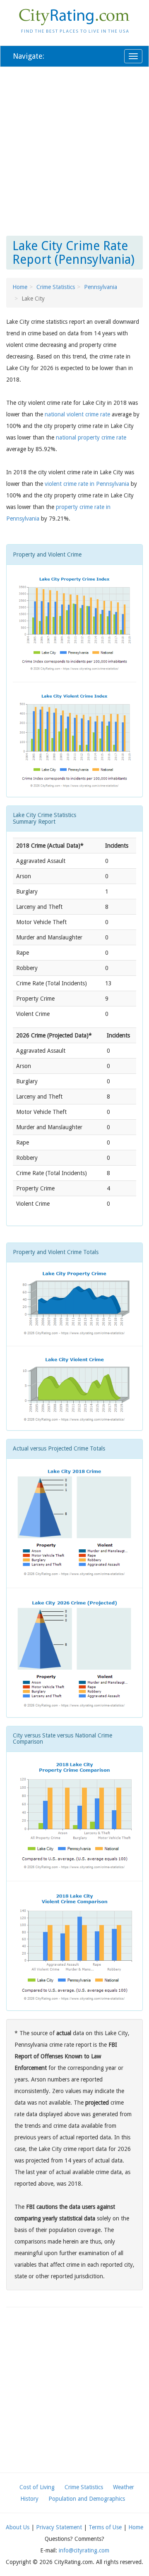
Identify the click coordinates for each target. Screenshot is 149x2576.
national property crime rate (91, 437)
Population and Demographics (87, 2499)
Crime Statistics (56, 287)
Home (20, 287)
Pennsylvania (101, 287)
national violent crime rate (77, 414)
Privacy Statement (59, 2527)
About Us (18, 2527)
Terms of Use (105, 2527)
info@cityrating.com (84, 2550)
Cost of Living (37, 2487)
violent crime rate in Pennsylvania (87, 484)
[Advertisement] (74, 150)
